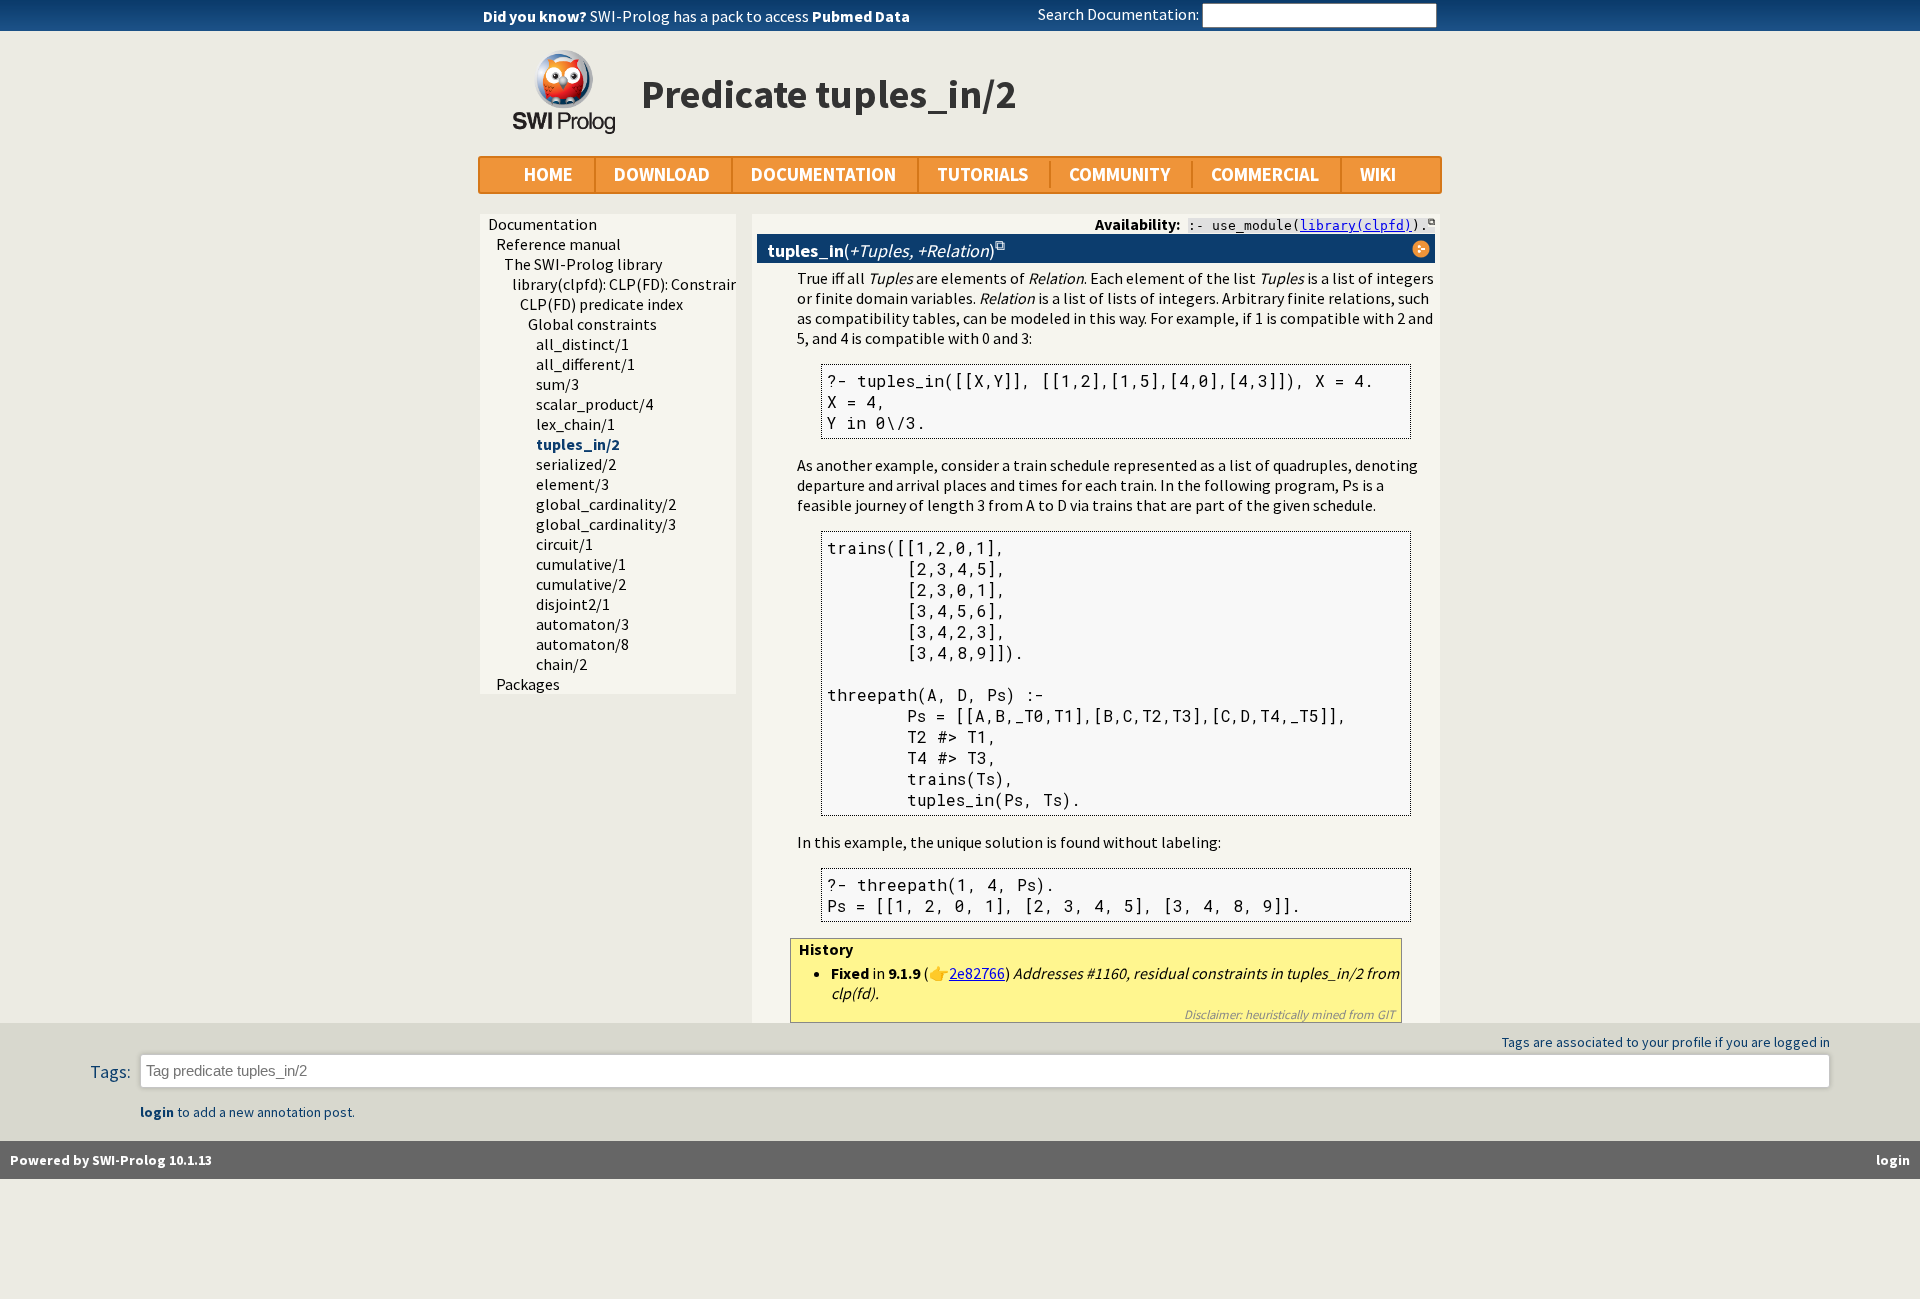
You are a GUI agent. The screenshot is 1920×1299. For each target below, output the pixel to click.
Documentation (542, 224)
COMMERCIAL (1265, 174)
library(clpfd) (1356, 225)
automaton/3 (582, 624)
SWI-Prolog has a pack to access (750, 16)
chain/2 (561, 664)
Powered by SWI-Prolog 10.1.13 (111, 1160)
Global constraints (592, 324)
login (157, 1112)
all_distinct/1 (582, 344)
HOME (548, 174)
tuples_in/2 (577, 444)
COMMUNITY (1119, 174)
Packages (528, 684)
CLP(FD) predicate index (601, 304)
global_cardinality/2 (606, 504)
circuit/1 (564, 544)
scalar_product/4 (594, 404)
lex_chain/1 (575, 424)
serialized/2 (576, 464)
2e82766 (977, 973)
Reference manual (558, 244)
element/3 (572, 484)
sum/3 (557, 384)
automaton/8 (582, 644)
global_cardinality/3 (606, 524)
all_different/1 (585, 364)
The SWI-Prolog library (583, 264)
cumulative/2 (581, 584)
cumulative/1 (581, 564)
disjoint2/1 (573, 604)
